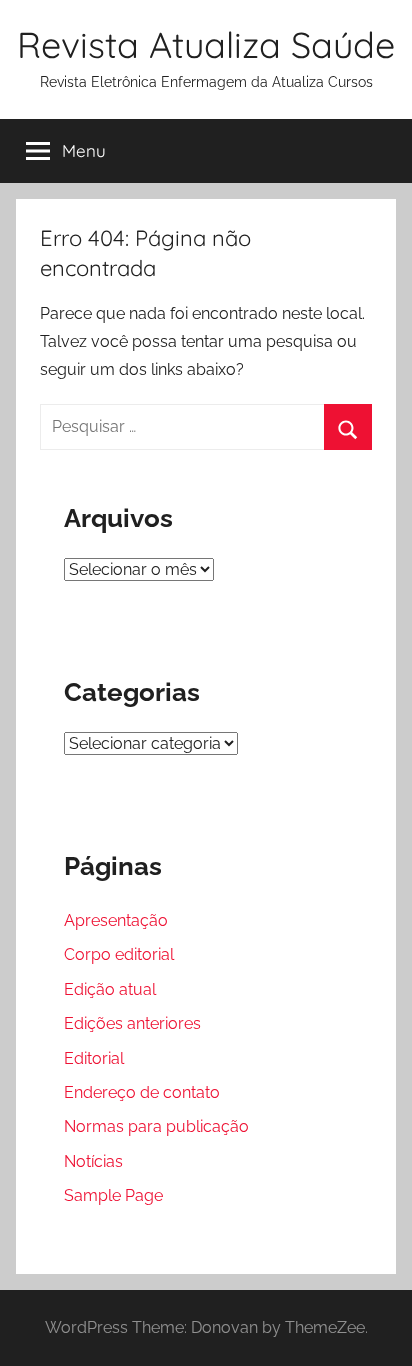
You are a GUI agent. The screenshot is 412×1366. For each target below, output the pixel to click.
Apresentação (116, 920)
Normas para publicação (156, 1126)
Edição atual (110, 989)
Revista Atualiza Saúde (206, 44)
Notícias (93, 1161)
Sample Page (113, 1195)
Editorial (94, 1058)
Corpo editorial (119, 954)
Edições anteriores (132, 1023)
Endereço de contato (142, 1092)
